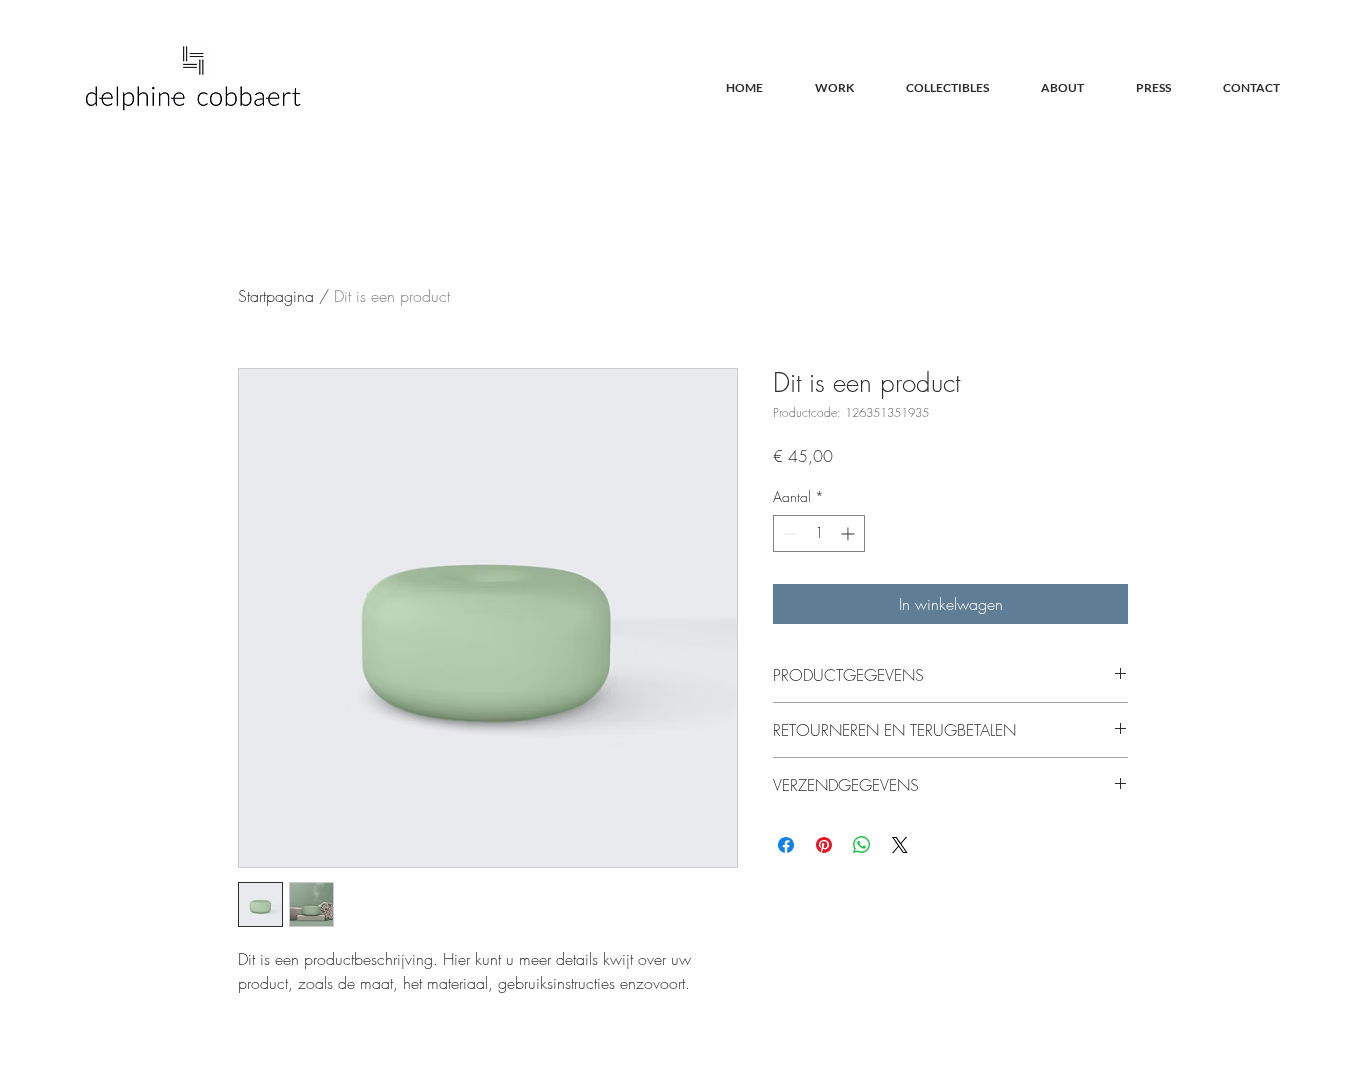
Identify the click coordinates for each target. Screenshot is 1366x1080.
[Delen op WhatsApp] (862, 845)
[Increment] (849, 533)
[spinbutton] (819, 533)
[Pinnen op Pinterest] (824, 845)
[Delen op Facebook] (786, 845)
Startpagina (276, 296)
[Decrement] (788, 533)
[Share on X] (900, 845)
